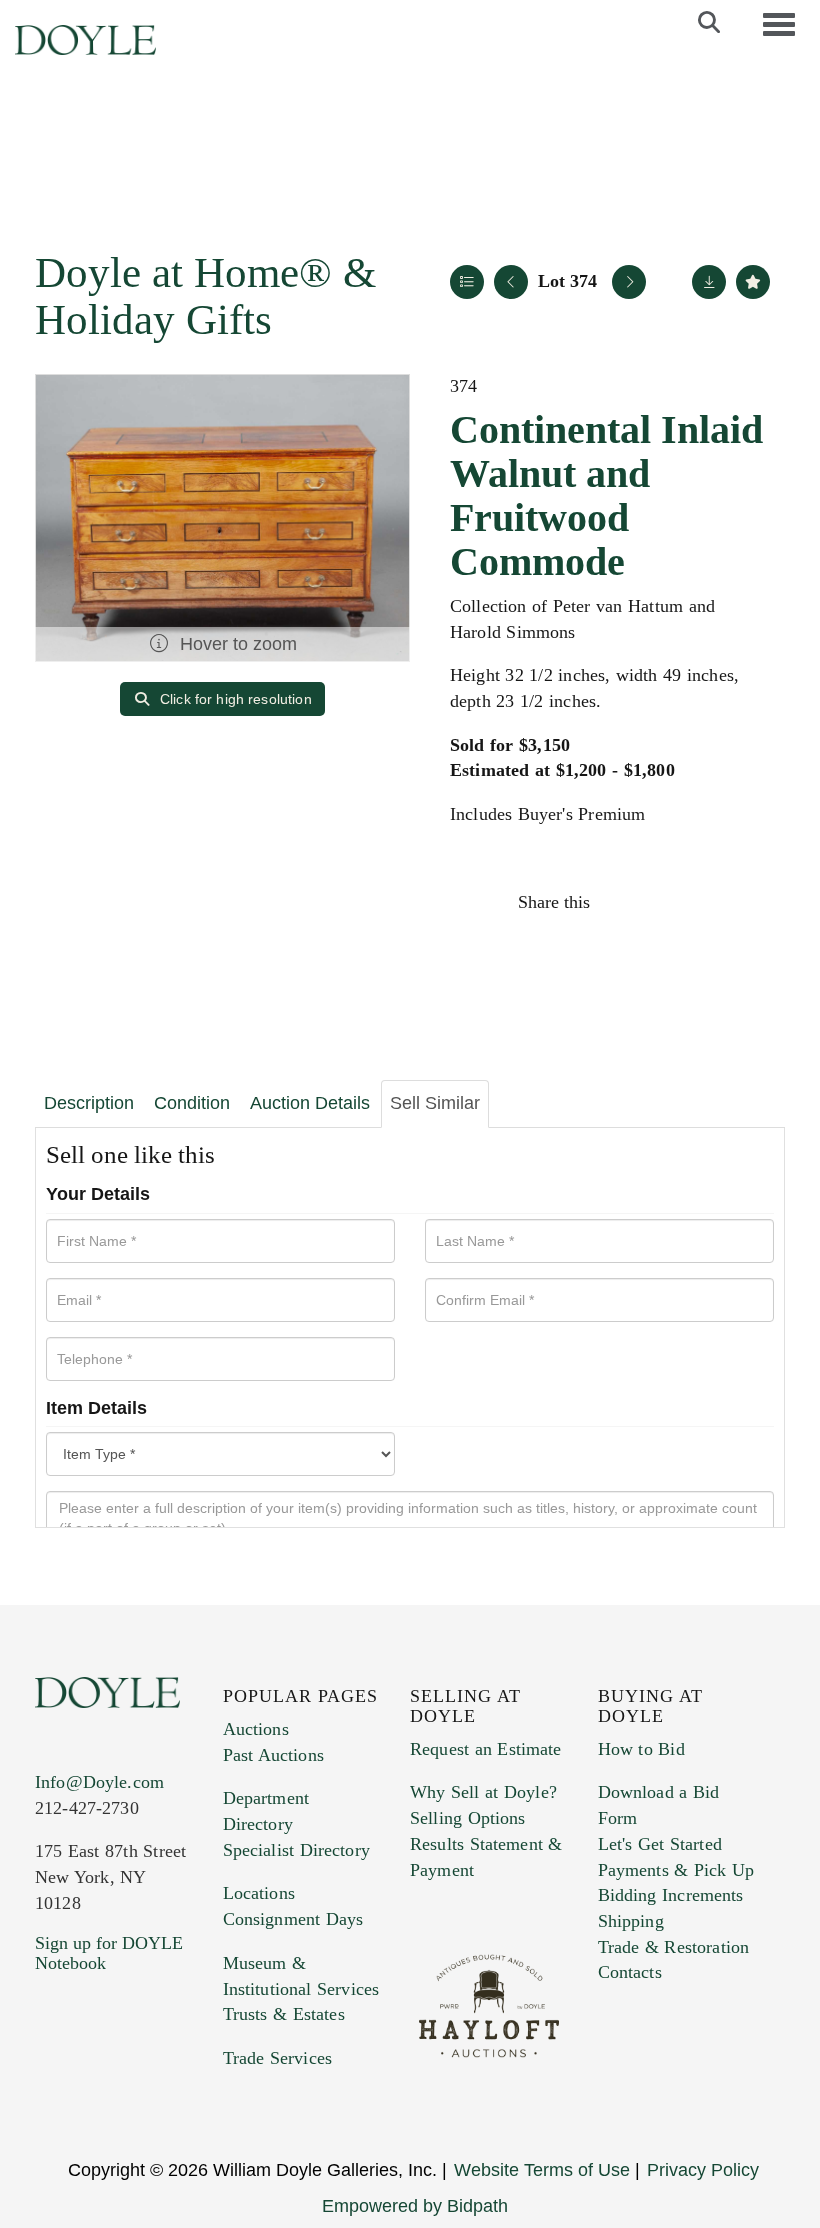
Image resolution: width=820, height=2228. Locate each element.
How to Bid (641, 1749)
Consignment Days (293, 1919)
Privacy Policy (703, 2170)
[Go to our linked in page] (139, 2084)
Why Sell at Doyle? (483, 1792)
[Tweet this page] (667, 902)
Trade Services (278, 2058)
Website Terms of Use (542, 2170)
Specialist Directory (296, 1850)
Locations (259, 1893)
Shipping (631, 1921)
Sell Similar (435, 1103)
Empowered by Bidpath (415, 2206)
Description (89, 1103)
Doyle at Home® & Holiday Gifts (205, 296)
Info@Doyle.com (99, 1782)
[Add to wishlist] (753, 282)
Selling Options (468, 1818)
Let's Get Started (660, 1844)
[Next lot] (629, 282)
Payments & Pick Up (676, 1870)
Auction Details (310, 1103)
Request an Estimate (486, 1749)
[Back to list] (467, 282)
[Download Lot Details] (709, 282)
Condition (192, 1103)
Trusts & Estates (284, 2014)
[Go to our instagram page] (752, 902)
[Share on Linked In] (709, 902)
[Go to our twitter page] (97, 2084)
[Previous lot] (511, 282)
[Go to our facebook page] (54, 2084)
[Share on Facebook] (624, 902)
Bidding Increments (671, 1895)
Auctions (256, 1729)
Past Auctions (273, 1755)
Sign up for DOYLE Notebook (109, 1953)
